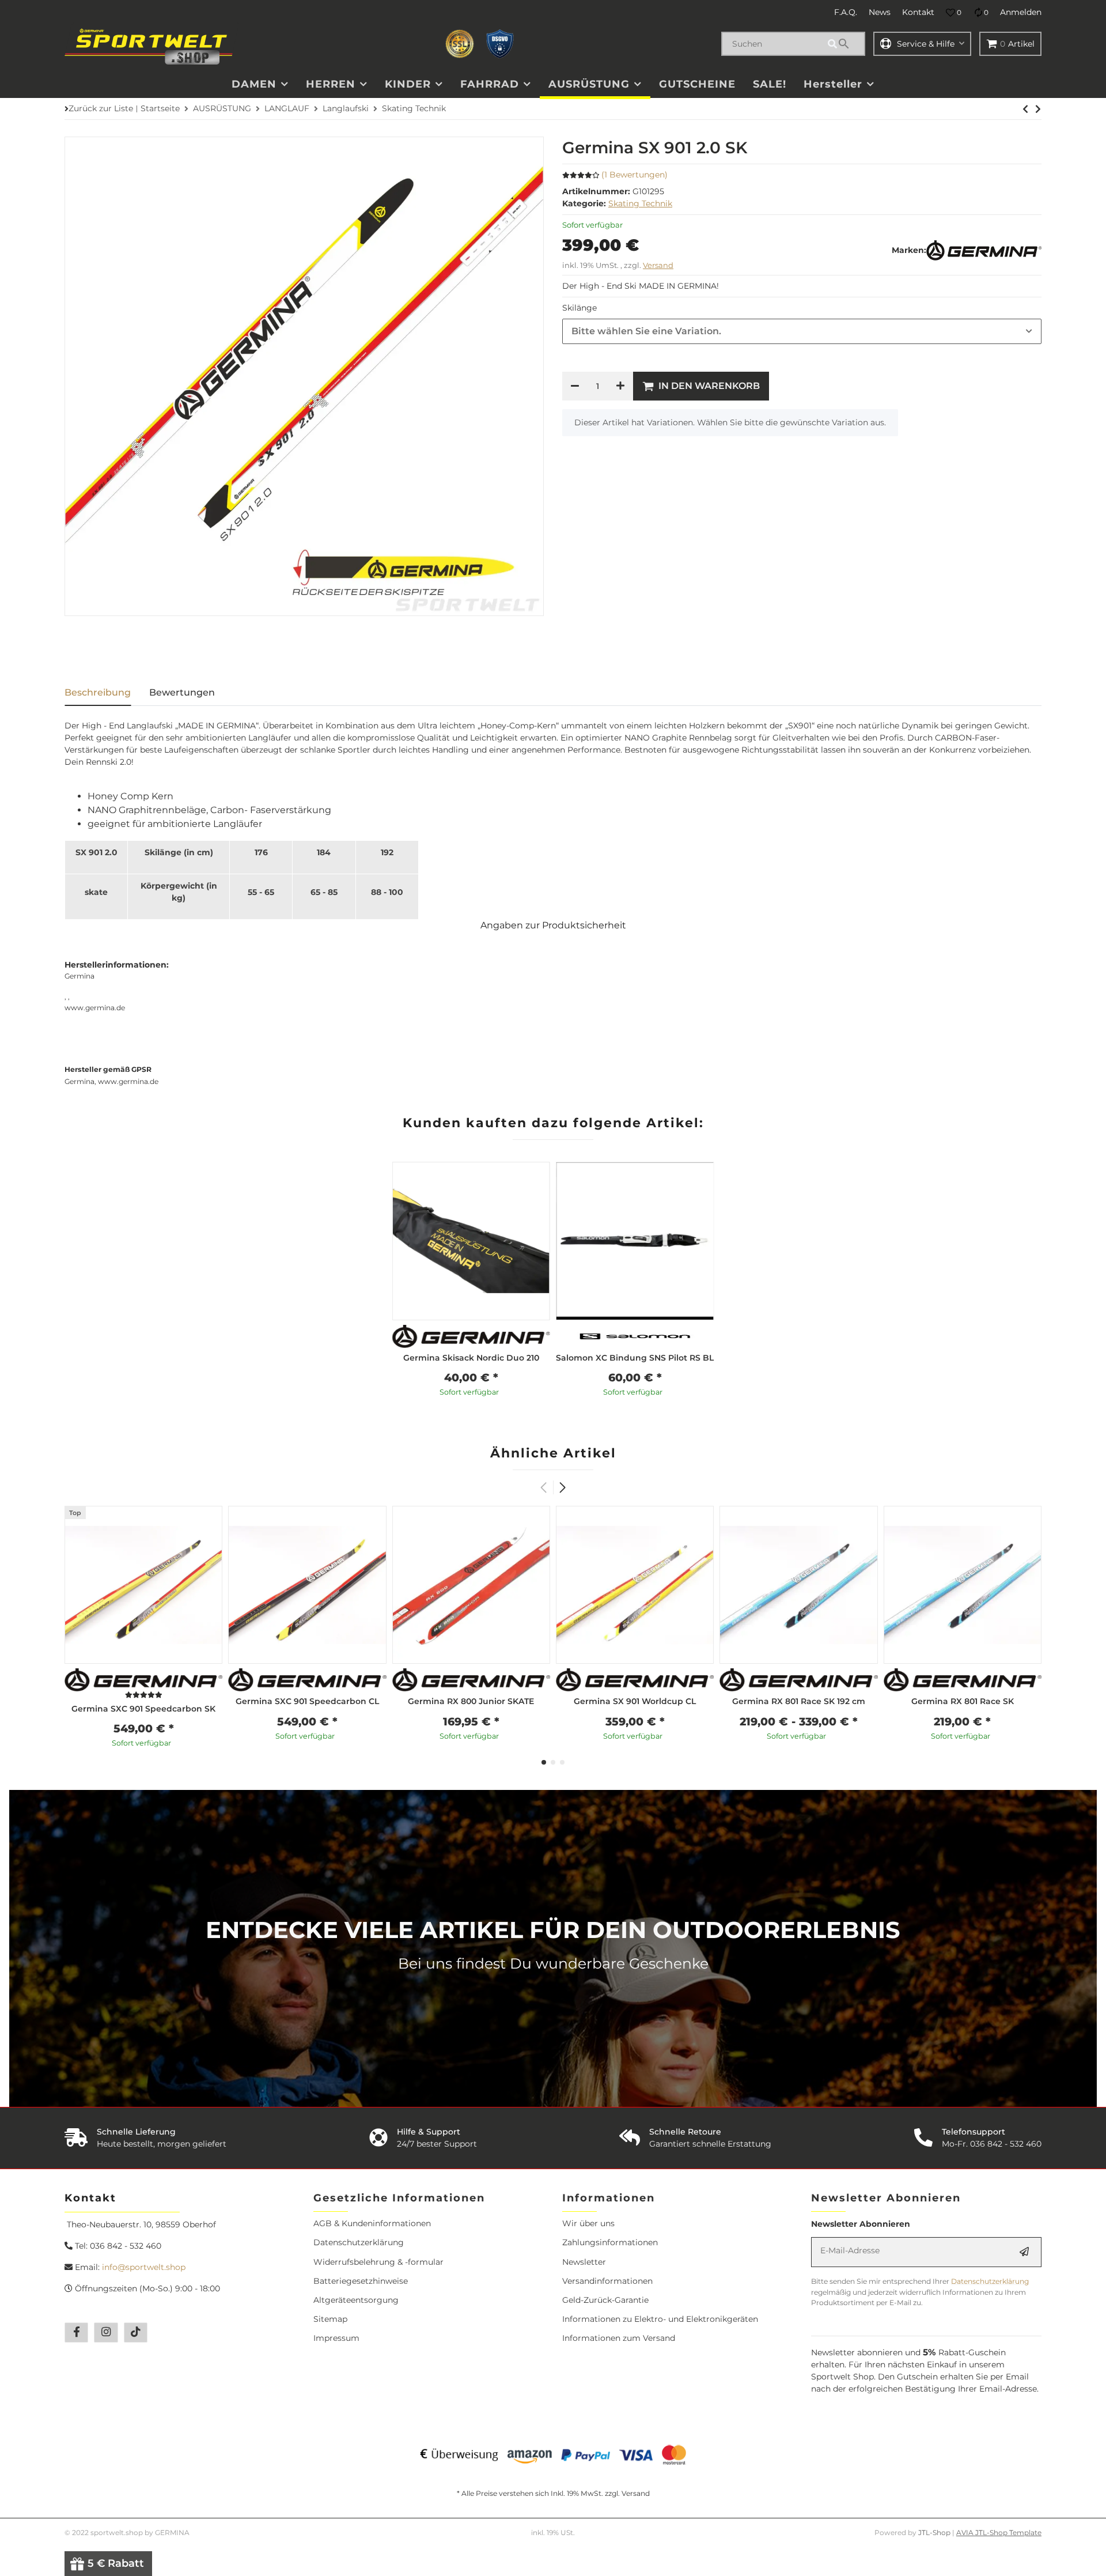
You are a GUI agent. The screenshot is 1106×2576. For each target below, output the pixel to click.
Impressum (336, 2338)
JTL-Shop (935, 2532)
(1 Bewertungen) (635, 175)
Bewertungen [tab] (182, 692)
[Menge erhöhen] (620, 386)
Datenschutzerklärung (359, 2242)
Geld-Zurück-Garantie (605, 2300)
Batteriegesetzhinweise (361, 2281)
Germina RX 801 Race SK (963, 1701)
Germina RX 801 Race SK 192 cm (799, 1701)
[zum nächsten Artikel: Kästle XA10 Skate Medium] (1025, 109)
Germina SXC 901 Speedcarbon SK (143, 1709)
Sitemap (330, 2319)
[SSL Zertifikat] (460, 44)
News (880, 12)
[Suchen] (844, 44)
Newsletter (584, 2262)
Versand (658, 265)
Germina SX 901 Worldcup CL (635, 1701)
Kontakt (918, 12)
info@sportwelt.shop (144, 2267)
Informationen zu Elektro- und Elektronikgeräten (660, 2319)
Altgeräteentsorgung (356, 2300)
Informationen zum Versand (619, 2338)
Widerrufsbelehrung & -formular (378, 2262)
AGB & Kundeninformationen (372, 2223)
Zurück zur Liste (101, 108)
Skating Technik (640, 203)
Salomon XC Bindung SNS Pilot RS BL (635, 1358)
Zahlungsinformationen (610, 2242)
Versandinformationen (607, 2281)
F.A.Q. (846, 12)
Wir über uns (588, 2223)
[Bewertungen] (144, 1695)
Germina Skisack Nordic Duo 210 (471, 1358)
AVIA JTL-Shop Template (999, 2532)
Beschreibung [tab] (98, 692)
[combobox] (802, 331)
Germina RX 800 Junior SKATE (471, 1701)
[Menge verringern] (575, 386)
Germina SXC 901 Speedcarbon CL (307, 1701)
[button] (954, 13)
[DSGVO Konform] (500, 44)
